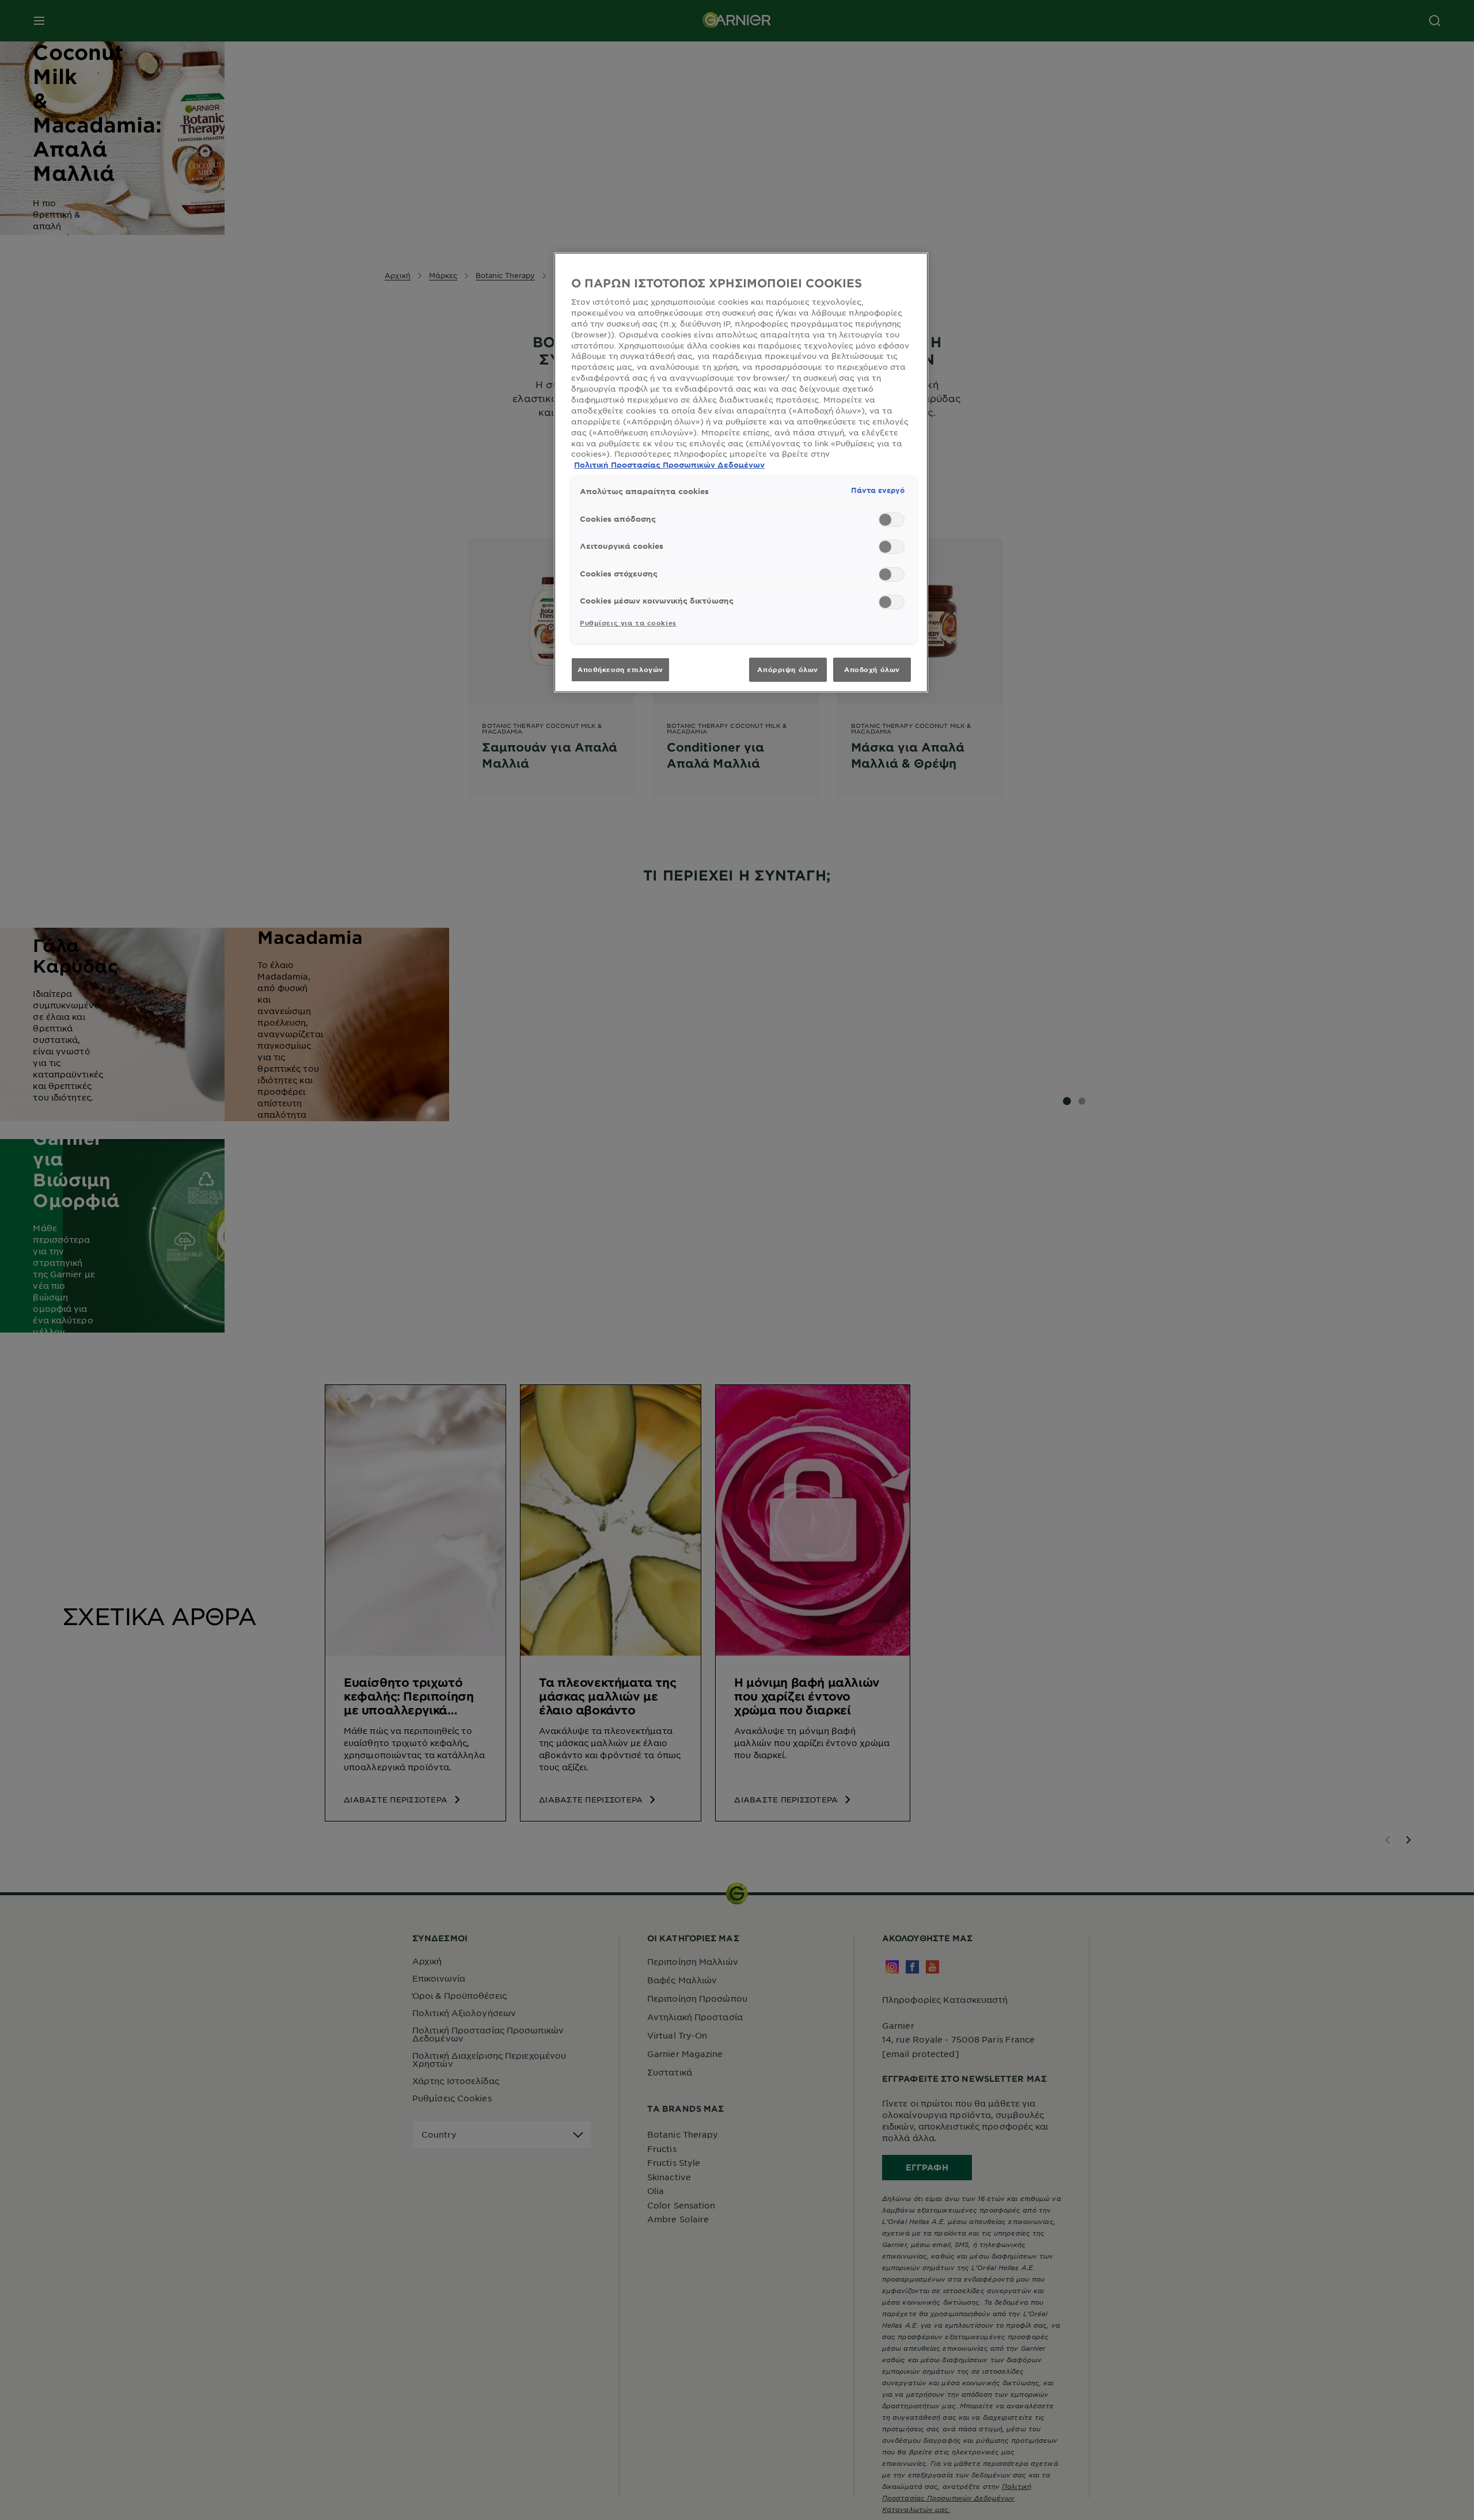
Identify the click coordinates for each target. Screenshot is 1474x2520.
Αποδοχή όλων (872, 669)
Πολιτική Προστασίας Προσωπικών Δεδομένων (669, 465)
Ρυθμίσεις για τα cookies (628, 623)
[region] (741, 472)
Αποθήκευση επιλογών (620, 669)
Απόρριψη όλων (787, 669)
